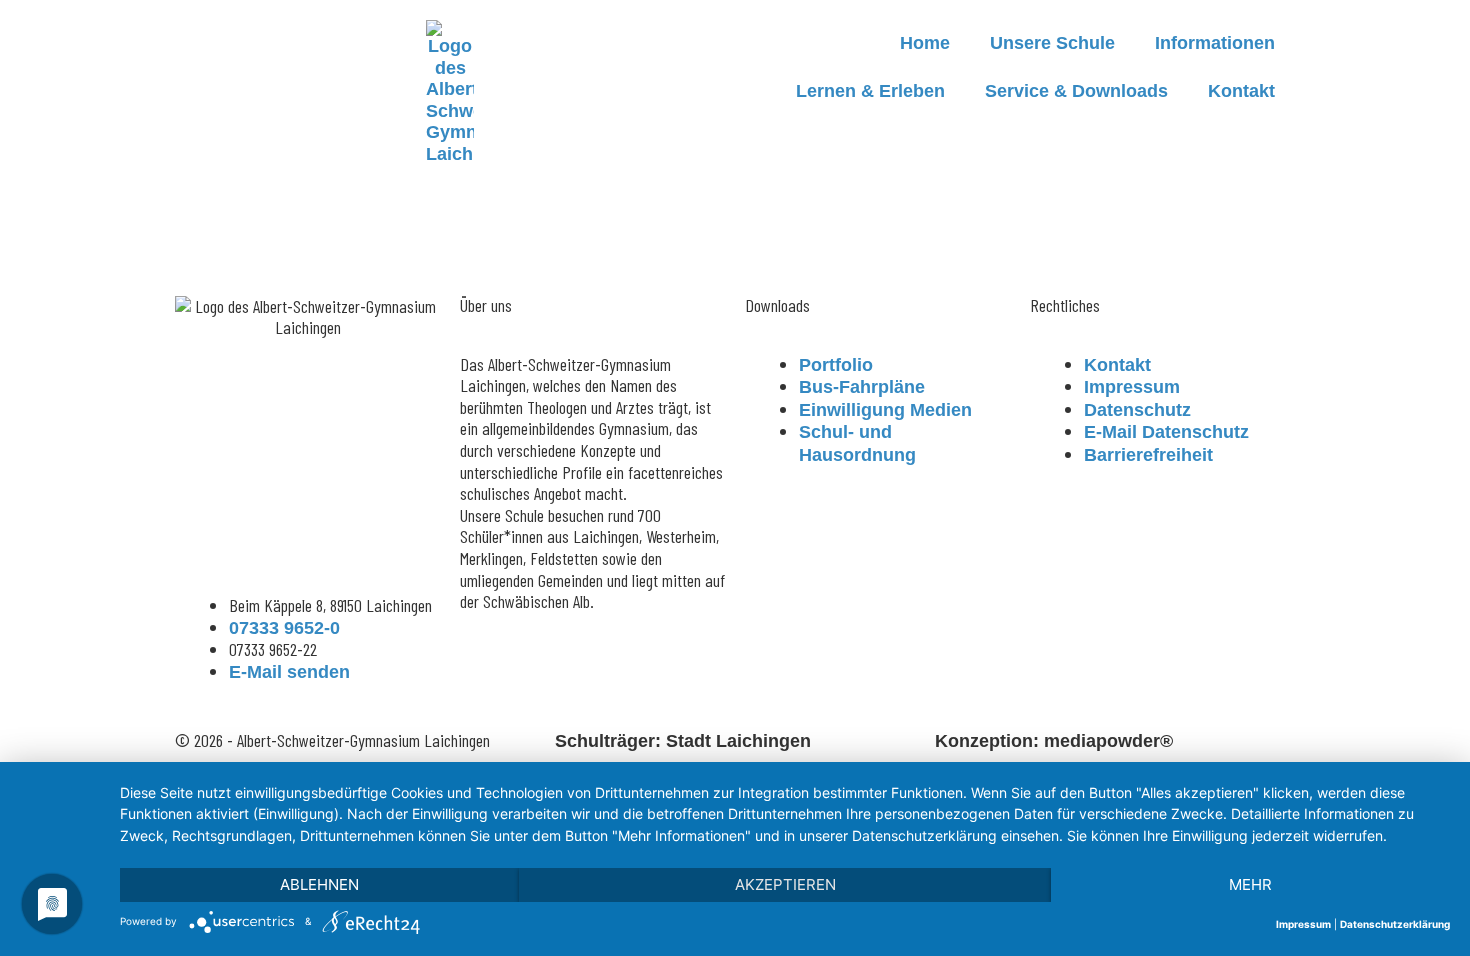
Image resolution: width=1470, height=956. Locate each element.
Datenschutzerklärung (1395, 924)
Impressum (1303, 924)
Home (925, 43)
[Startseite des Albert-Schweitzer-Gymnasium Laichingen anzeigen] (450, 93)
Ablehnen (319, 884)
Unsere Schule (1052, 43)
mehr (1250, 884)
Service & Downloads (1076, 91)
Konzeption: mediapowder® (1054, 741)
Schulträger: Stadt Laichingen (683, 741)
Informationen (1215, 43)
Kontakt (1241, 91)
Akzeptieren (785, 884)
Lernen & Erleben (870, 91)
